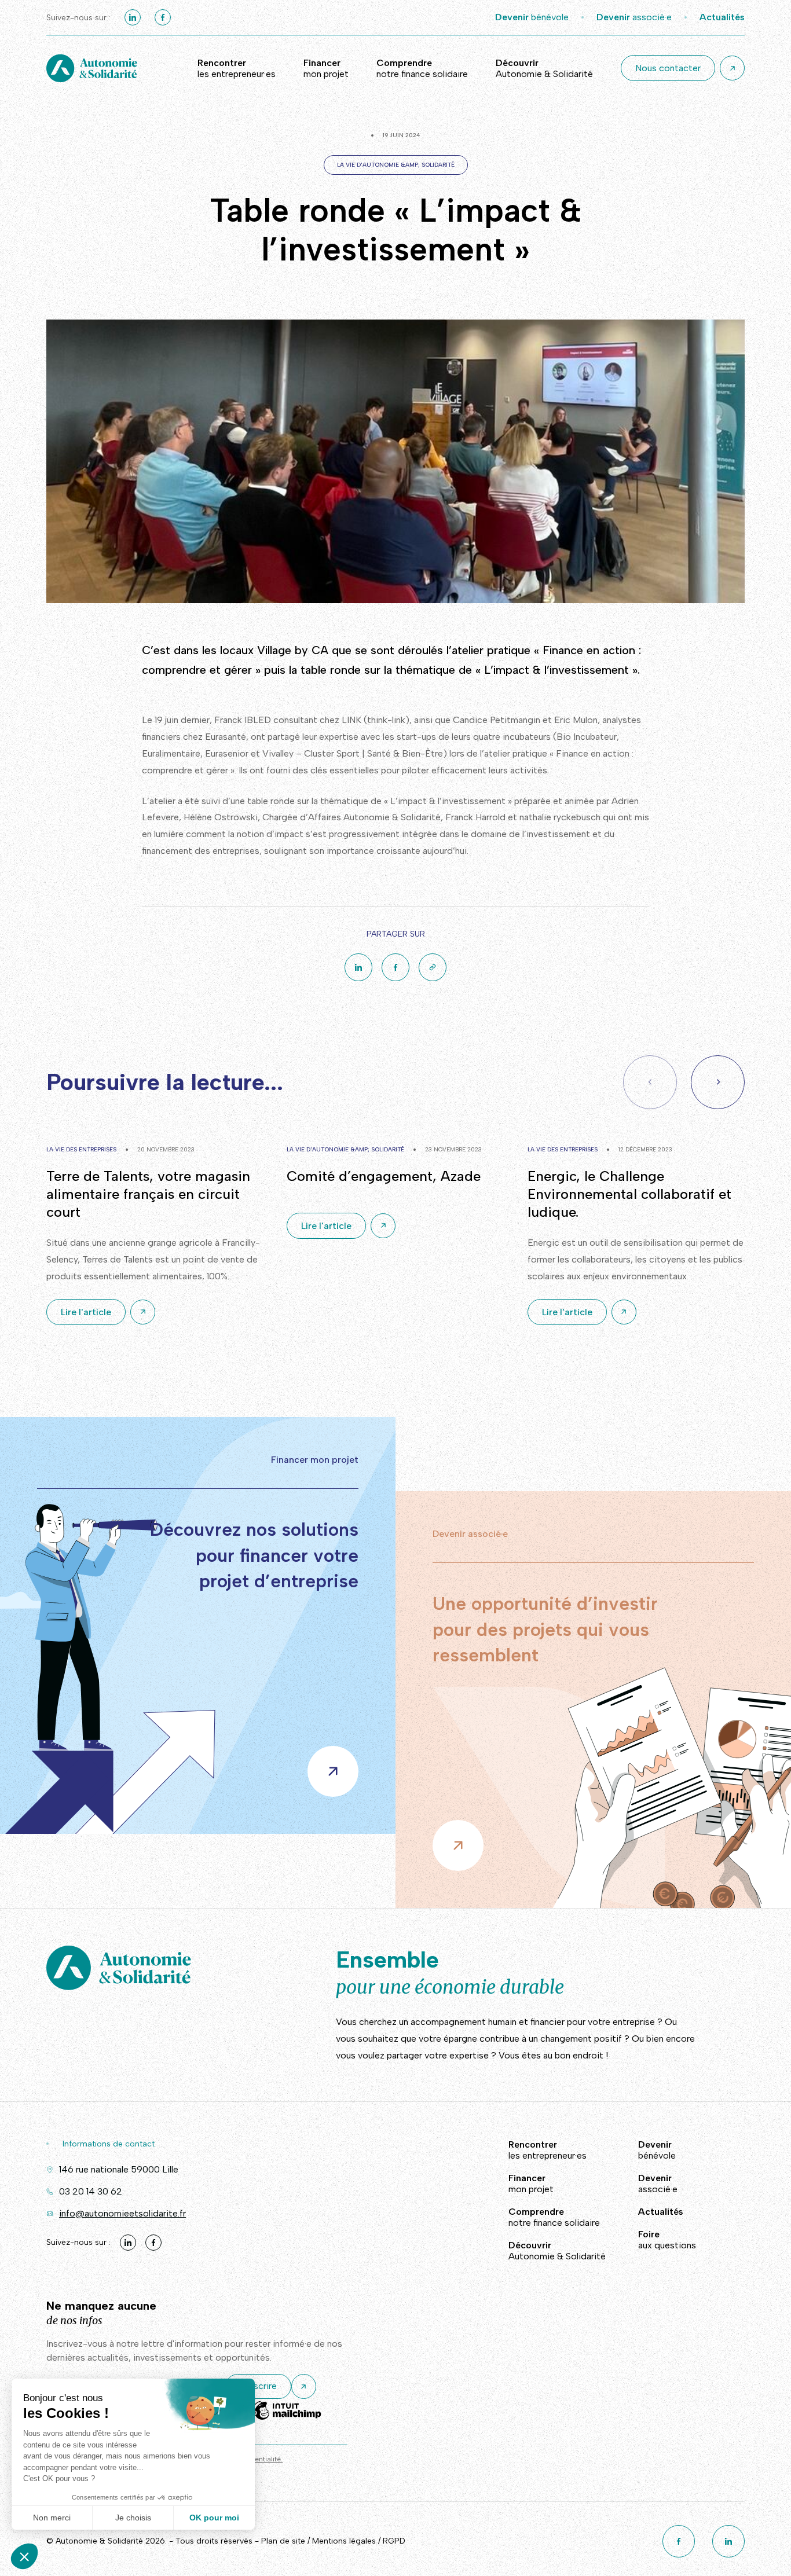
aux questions (667, 2240)
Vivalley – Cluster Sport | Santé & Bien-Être (353, 753)
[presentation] (718, 1082)
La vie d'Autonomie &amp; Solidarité (396, 165)
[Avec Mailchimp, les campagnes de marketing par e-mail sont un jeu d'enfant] (286, 2419)
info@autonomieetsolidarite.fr (122, 2213)
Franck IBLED (243, 720)
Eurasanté (226, 737)
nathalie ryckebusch (560, 817)
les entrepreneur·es (237, 68)
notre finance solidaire (422, 68)
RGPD (394, 2541)
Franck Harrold (475, 817)
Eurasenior (227, 753)
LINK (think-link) (376, 720)
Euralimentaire (171, 753)
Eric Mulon (576, 720)
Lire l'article (86, 1312)
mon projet (326, 68)
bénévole (532, 17)
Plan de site (283, 2541)
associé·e (634, 17)
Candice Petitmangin (497, 720)
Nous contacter (668, 68)
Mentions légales (344, 2541)
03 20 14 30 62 (91, 2191)
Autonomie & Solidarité (544, 68)
